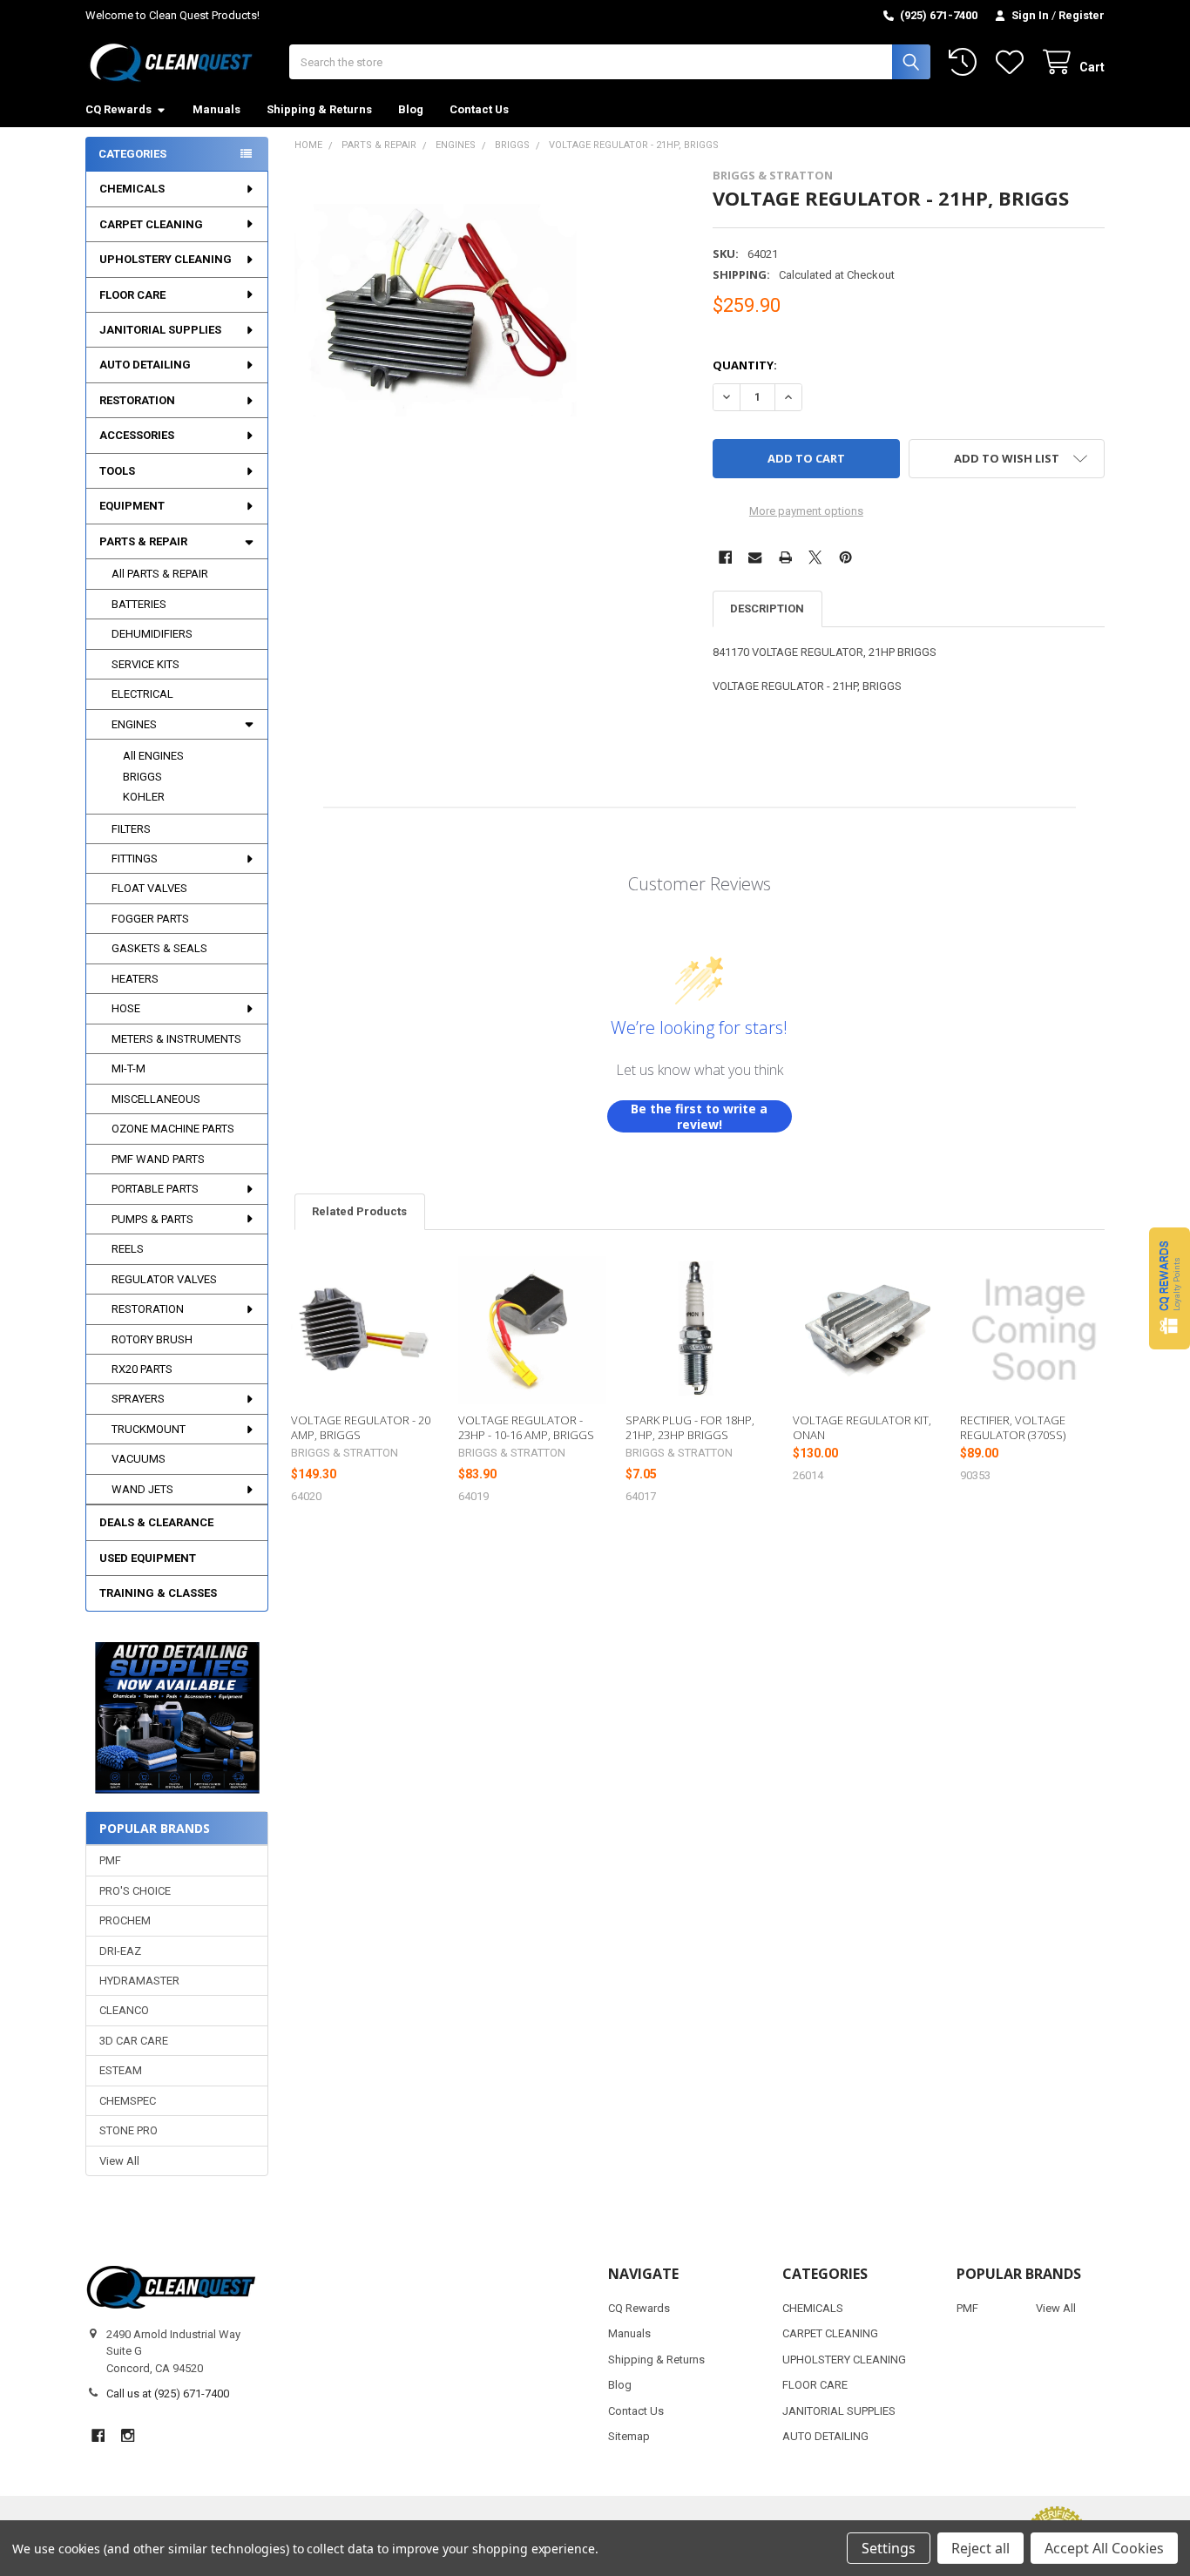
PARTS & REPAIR (143, 541)
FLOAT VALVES (149, 888)
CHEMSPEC (128, 2101)
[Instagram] (128, 2435)
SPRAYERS (138, 1399)
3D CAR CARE (134, 2041)
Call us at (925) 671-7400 (168, 2393)
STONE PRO (128, 2130)
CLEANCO (124, 2010)
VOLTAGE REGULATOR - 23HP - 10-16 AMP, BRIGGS (526, 1427)
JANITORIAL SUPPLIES (160, 330)
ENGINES (134, 724)
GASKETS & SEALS (159, 948)
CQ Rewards (118, 109)
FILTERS (131, 829)
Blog (411, 109)
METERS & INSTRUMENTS (176, 1039)
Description (767, 609)
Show (1170, 1288)
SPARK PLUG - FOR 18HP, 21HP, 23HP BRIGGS (690, 1427)
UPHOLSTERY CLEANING (166, 259)
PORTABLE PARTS (155, 1189)
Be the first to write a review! (699, 1116)
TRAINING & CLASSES (158, 1593)
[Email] (755, 557)
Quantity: (745, 365)
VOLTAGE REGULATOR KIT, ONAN (862, 1427)
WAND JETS (142, 1489)
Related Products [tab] (359, 1211)
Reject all (980, 2548)
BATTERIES (139, 604)
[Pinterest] (845, 557)
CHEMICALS (132, 189)
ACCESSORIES (137, 435)
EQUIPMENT (132, 506)
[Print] (785, 557)
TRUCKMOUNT (149, 1429)
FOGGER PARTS (150, 919)
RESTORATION (137, 400)
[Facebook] (725, 557)
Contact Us (479, 109)
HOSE (126, 1008)
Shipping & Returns (319, 109)
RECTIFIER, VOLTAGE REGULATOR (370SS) (1013, 1427)
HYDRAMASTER (139, 1981)
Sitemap (629, 2436)
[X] (815, 557)
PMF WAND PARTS (158, 1159)
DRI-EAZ (120, 1951)
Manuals (216, 109)
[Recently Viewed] (966, 62)
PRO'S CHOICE (135, 1891)
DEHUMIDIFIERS (152, 634)
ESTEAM (121, 2070)
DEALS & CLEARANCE (156, 1522)
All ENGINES (153, 756)
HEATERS (135, 979)
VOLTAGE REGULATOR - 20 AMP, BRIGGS (361, 1427)
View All (119, 2161)
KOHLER (144, 797)
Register (1082, 15)
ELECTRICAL (142, 694)
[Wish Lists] (1013, 62)
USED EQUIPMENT (148, 1558)
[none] (436, 310)
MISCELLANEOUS (156, 1099)
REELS (128, 1249)
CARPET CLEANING (151, 224)
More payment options (806, 511)
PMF (110, 1860)
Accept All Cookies (1104, 2548)
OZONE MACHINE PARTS (173, 1129)
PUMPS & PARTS (152, 1219)
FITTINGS (135, 859)
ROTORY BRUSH (152, 1339)
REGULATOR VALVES (164, 1279)
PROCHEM (125, 1920)
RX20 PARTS (142, 1369)
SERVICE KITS (145, 664)
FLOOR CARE (132, 295)
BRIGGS (142, 777)
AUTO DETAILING (145, 365)
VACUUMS (139, 1459)
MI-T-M (128, 1068)
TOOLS (117, 471)
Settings (889, 2548)
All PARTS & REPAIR (160, 574)
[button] (176, 1718)
